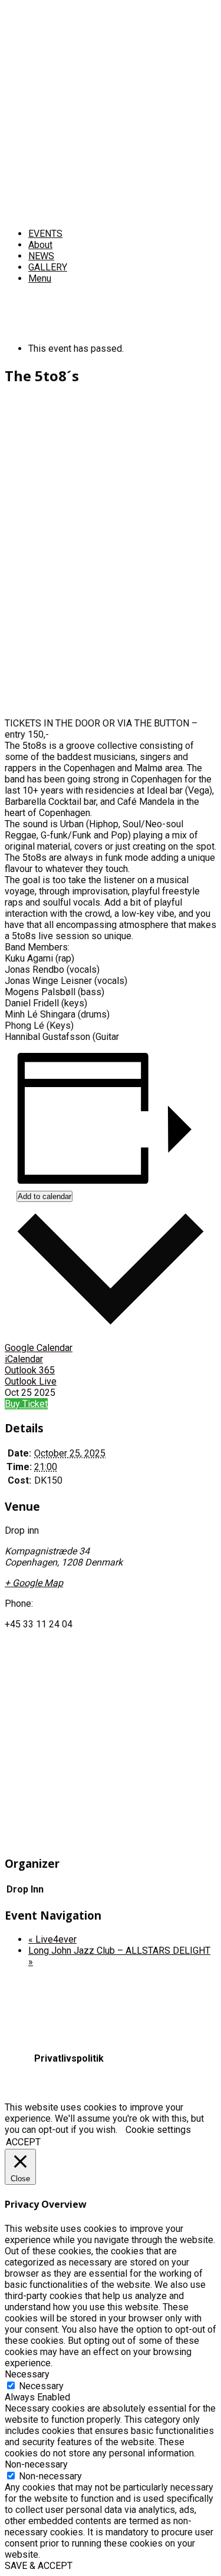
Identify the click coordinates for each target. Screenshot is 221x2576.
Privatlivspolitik (69, 2058)
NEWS (41, 256)
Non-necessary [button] (36, 2464)
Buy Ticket (26, 1404)
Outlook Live (31, 1381)
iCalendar (24, 1359)
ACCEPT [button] (23, 2142)
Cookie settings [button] (158, 2130)
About (40, 245)
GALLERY (48, 267)
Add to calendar (44, 1196)
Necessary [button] (27, 2374)
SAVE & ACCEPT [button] (39, 2566)
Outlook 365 (30, 1370)
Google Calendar (39, 1348)
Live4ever (52, 1939)
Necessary (41, 2386)
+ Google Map (34, 1583)
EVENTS (45, 234)
